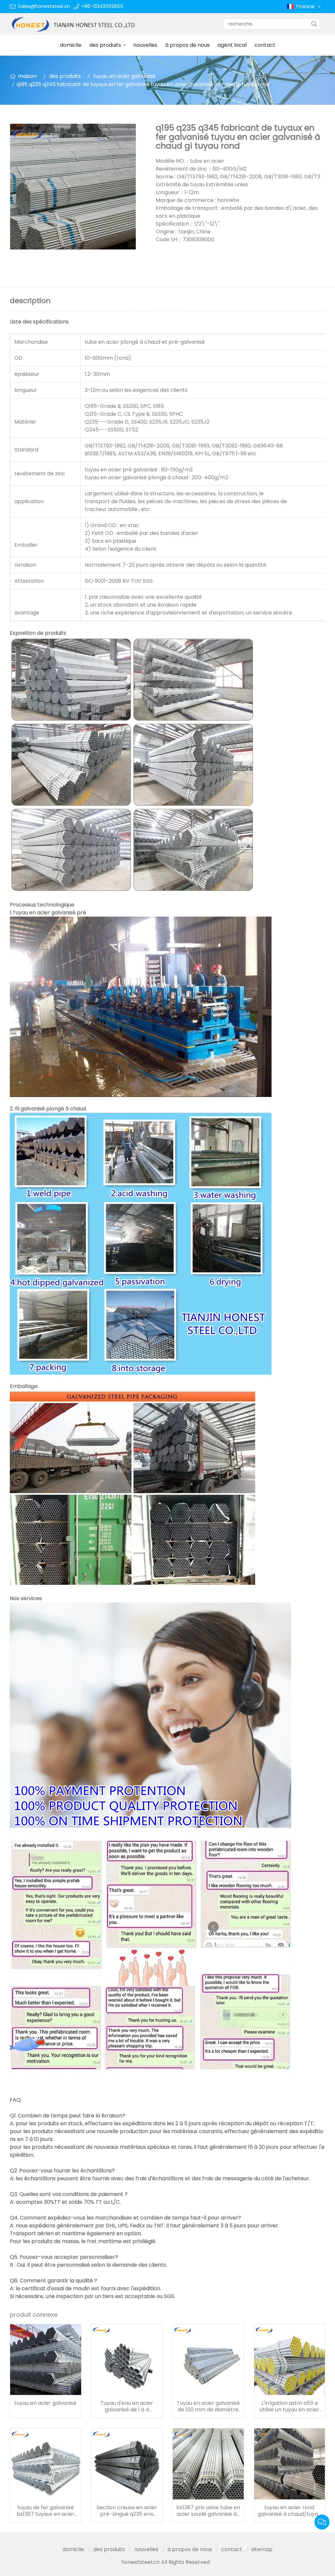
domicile (71, 45)
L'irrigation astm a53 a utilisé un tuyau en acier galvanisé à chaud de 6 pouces (289, 2406)
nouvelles (145, 45)
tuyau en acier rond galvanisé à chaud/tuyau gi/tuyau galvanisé (289, 2511)
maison (27, 76)
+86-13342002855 (102, 6)
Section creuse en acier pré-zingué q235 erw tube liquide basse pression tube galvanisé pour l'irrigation (127, 2511)
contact (265, 45)
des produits (105, 45)
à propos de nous (187, 45)
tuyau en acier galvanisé (124, 76)
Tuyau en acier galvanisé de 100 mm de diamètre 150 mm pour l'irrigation (208, 2406)
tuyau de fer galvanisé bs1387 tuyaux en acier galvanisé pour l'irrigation (45, 2511)
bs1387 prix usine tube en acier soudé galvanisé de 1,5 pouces (208, 2511)
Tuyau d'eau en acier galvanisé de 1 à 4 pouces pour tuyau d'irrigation (127, 2406)
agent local (232, 45)
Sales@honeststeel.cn (44, 6)
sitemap (262, 2549)
